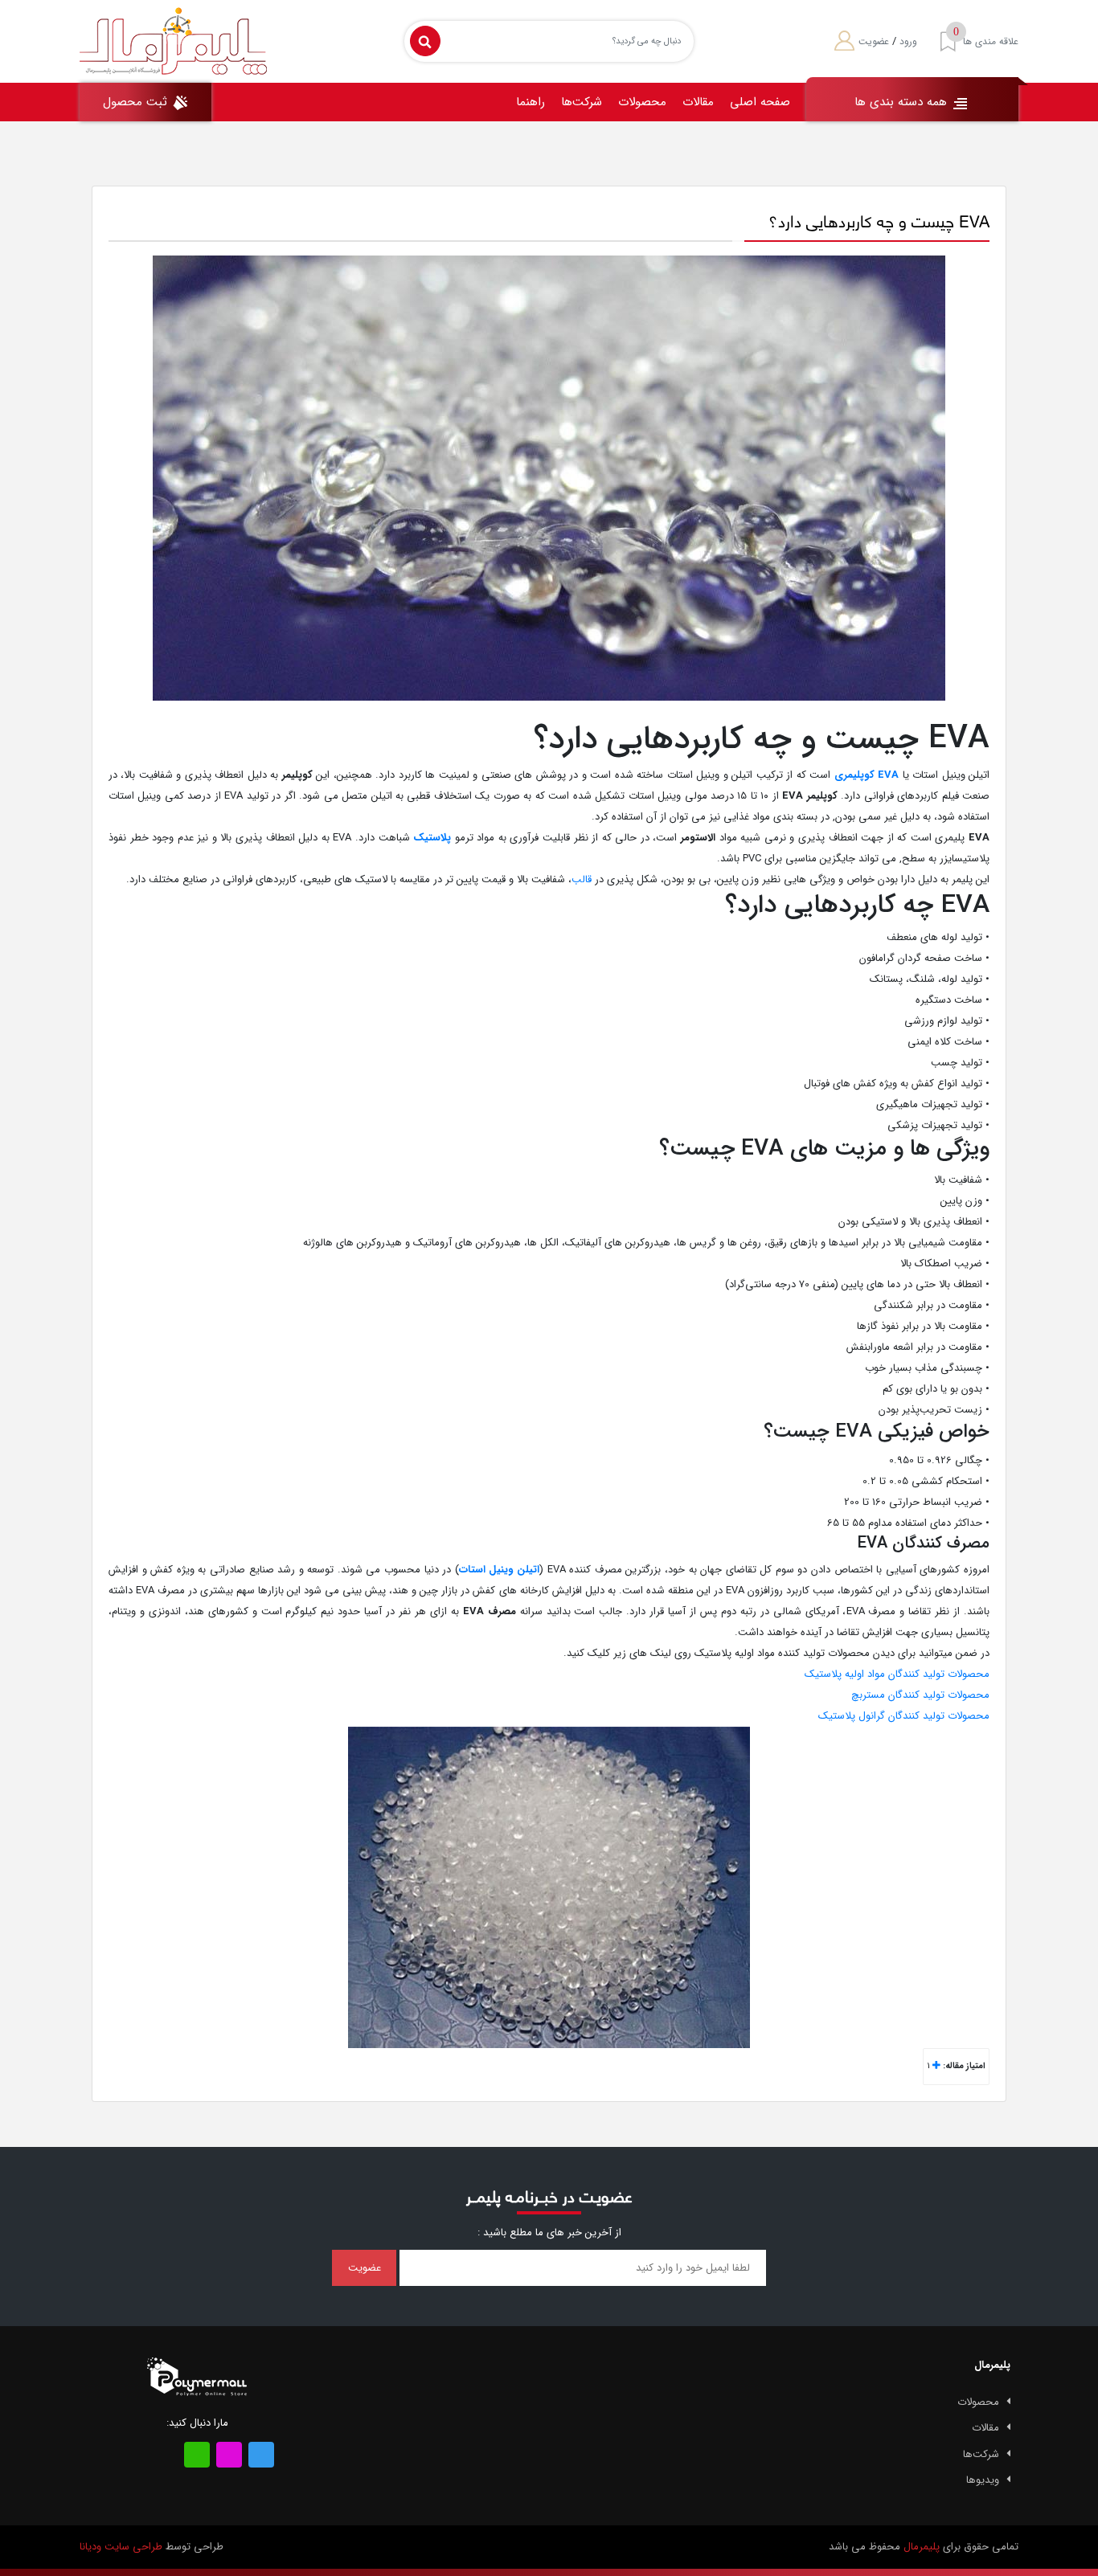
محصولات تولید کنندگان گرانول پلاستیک (904, 1716)
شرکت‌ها (582, 102)
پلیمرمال (922, 2547)
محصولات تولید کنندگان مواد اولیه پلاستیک (897, 1674)
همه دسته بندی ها (903, 102)
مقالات (698, 102)
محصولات (642, 102)
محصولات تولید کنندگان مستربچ (920, 1695)
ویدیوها (983, 2480)
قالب (582, 879)
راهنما (531, 102)
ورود (908, 41)
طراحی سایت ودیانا (121, 2547)
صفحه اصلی (760, 102)
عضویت (874, 41)
